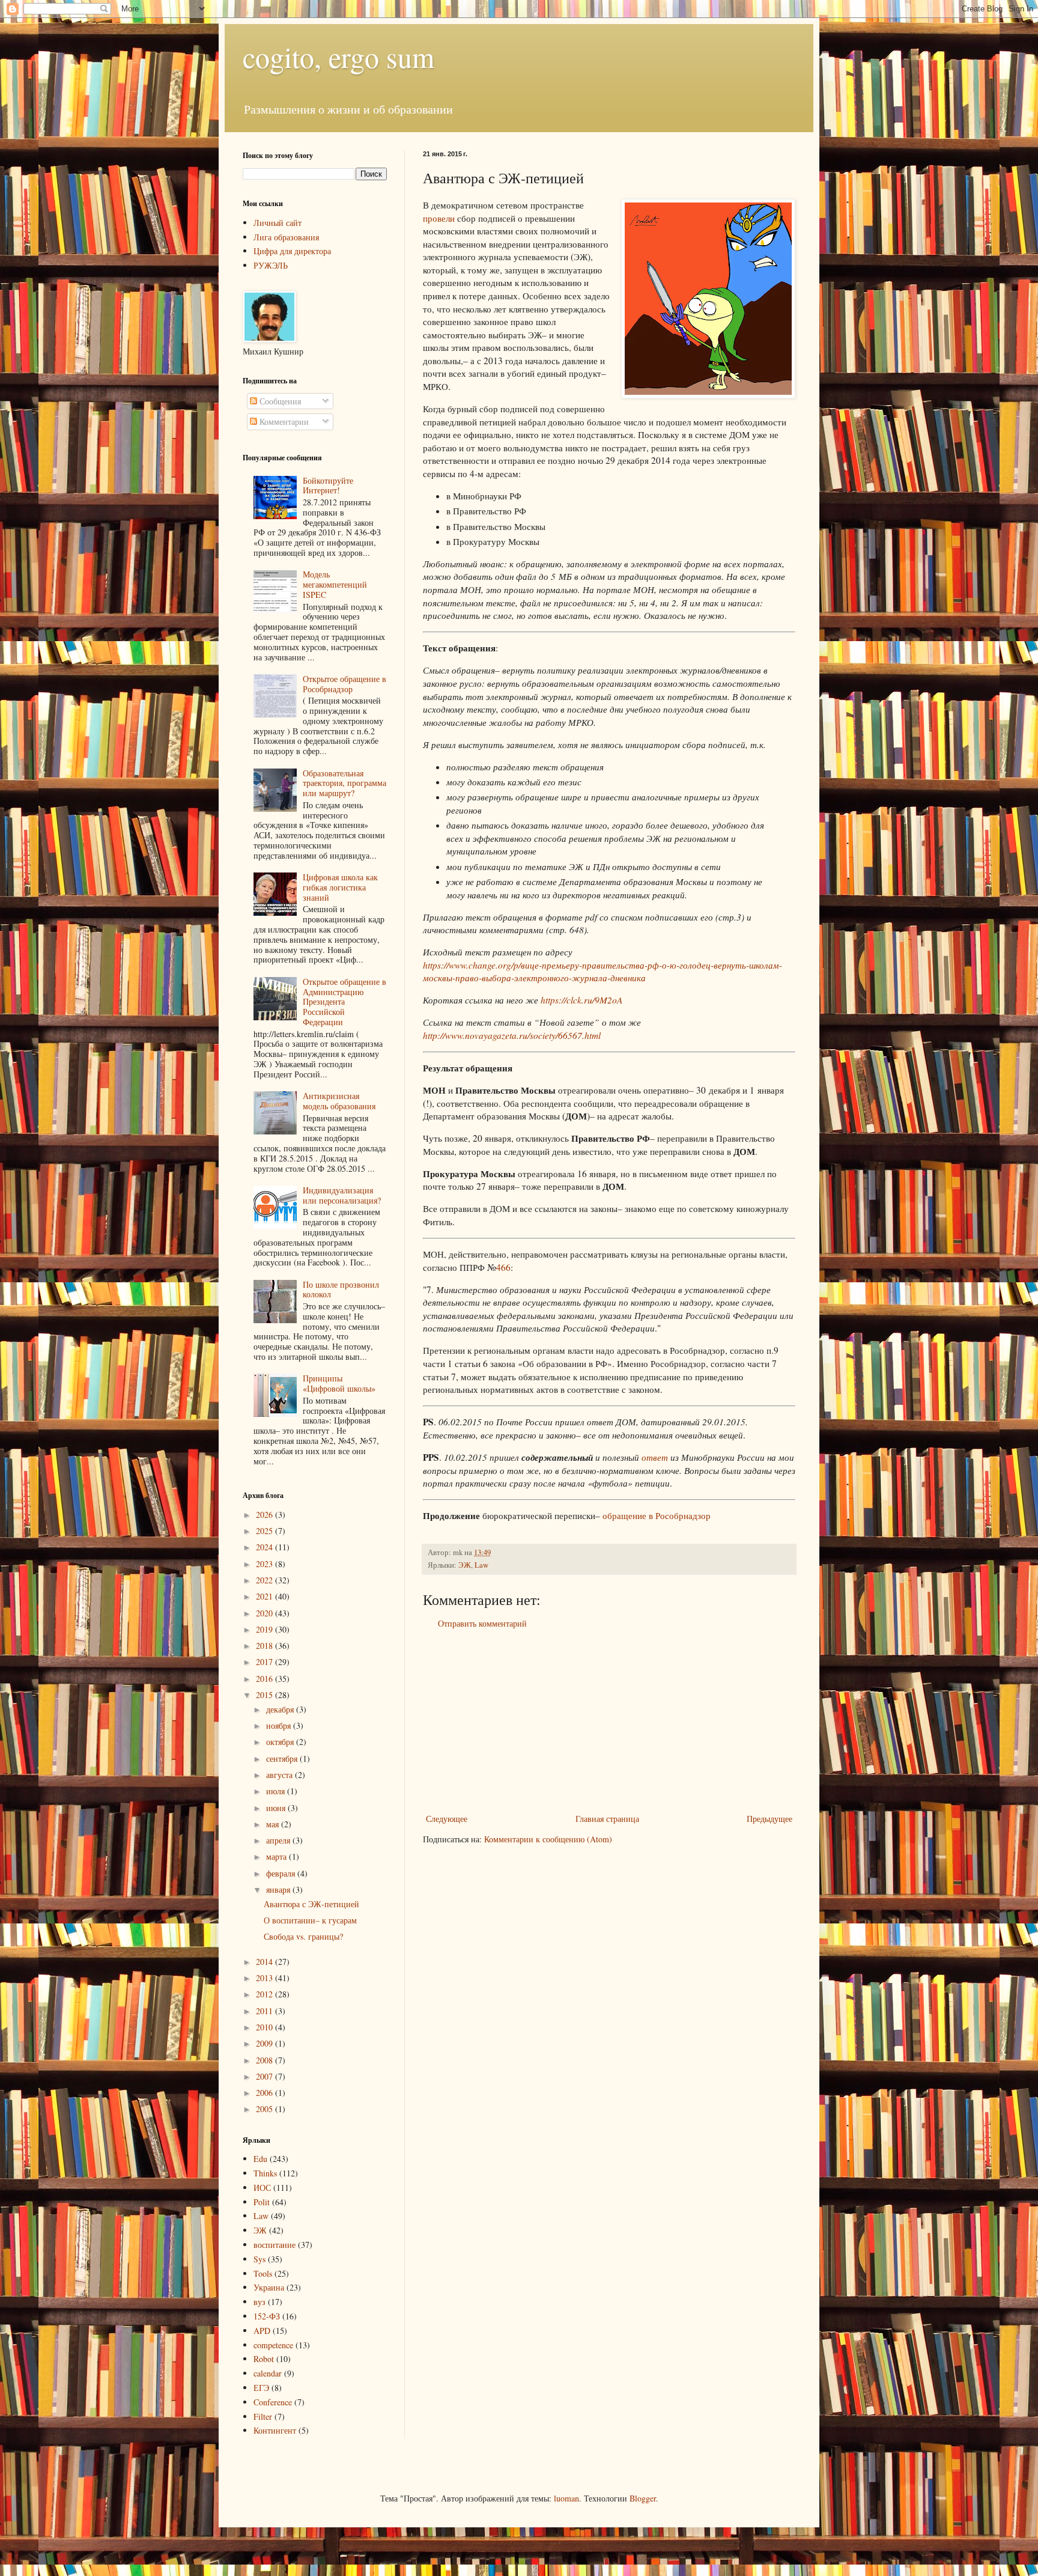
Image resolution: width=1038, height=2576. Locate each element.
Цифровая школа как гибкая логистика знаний (340, 887)
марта (278, 1856)
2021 (266, 1596)
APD (262, 2331)
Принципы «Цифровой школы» (339, 1383)
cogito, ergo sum (338, 56)
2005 (266, 2109)
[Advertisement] (609, 1721)
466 (503, 1267)
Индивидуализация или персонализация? (342, 1195)
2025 (266, 1531)
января (279, 1889)
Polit (262, 2202)
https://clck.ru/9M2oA (581, 1000)
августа (281, 1775)
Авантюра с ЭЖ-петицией (311, 1904)
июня (277, 1808)
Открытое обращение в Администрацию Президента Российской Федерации (344, 1002)
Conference (273, 2402)
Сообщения (279, 401)
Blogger (643, 2498)
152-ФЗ (267, 2316)
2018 (266, 1646)
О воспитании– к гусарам (310, 1920)
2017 (266, 1662)
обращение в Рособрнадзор (657, 1515)
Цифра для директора (292, 251)
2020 (266, 1613)
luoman (566, 2498)
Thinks (265, 2173)
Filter (263, 2416)
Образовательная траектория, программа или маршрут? (344, 783)
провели (439, 218)
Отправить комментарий (482, 1623)
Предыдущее (769, 1819)
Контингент (275, 2430)
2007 (266, 2076)
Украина (269, 2287)
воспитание (275, 2245)
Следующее (447, 1819)
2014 (266, 1962)
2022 (266, 1580)
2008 (266, 2060)
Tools (263, 2273)
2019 (266, 1629)
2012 (266, 1994)
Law (481, 1565)
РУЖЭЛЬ (271, 265)
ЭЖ (465, 1565)
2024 (266, 1547)
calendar (268, 2373)
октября (281, 1742)
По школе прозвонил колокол (341, 1290)
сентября (283, 1758)
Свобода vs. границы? (303, 1936)
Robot (264, 2359)
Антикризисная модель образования (339, 1101)
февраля (282, 1873)
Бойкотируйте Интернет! (328, 486)
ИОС (262, 2188)
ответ (655, 1457)
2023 (266, 1564)
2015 (266, 1695)
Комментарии (283, 422)
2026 (266, 1515)
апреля (279, 1840)
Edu (260, 2159)
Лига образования (286, 237)
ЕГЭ (261, 2388)
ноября (280, 1725)
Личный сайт (278, 223)
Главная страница (607, 1819)
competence (273, 2345)
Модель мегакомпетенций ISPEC (335, 584)
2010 (266, 2027)
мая (274, 1824)
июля (277, 1791)
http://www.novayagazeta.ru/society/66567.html (512, 1035)
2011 (266, 2011)
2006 (266, 2093)
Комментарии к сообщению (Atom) (548, 1839)
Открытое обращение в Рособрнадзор (344, 684)
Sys (259, 2259)
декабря (281, 1709)
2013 (266, 1978)
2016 (266, 1679)
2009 (266, 2043)
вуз (259, 2302)
